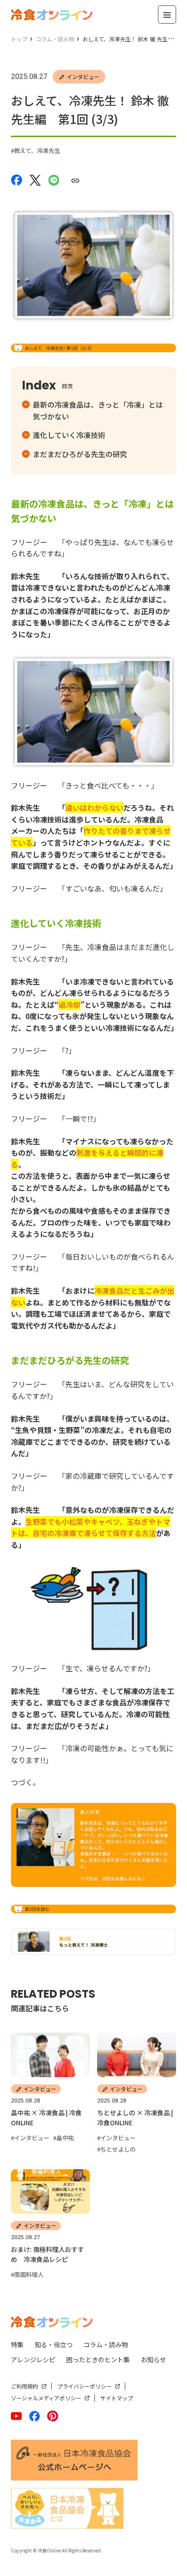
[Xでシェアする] (35, 179)
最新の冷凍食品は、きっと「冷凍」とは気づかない (98, 410)
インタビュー (83, 76)
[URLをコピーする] (75, 180)
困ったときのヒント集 (98, 2359)
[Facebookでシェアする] (17, 179)
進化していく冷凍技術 (69, 435)
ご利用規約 (25, 2386)
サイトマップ (117, 2398)
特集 (17, 2345)
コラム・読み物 (106, 2345)
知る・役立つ (54, 2345)
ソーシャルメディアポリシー (46, 2398)
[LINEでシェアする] (54, 179)
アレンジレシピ (33, 2359)
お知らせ (153, 2359)
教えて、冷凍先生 (37, 150)
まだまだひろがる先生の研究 (80, 454)
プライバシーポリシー (84, 2386)
